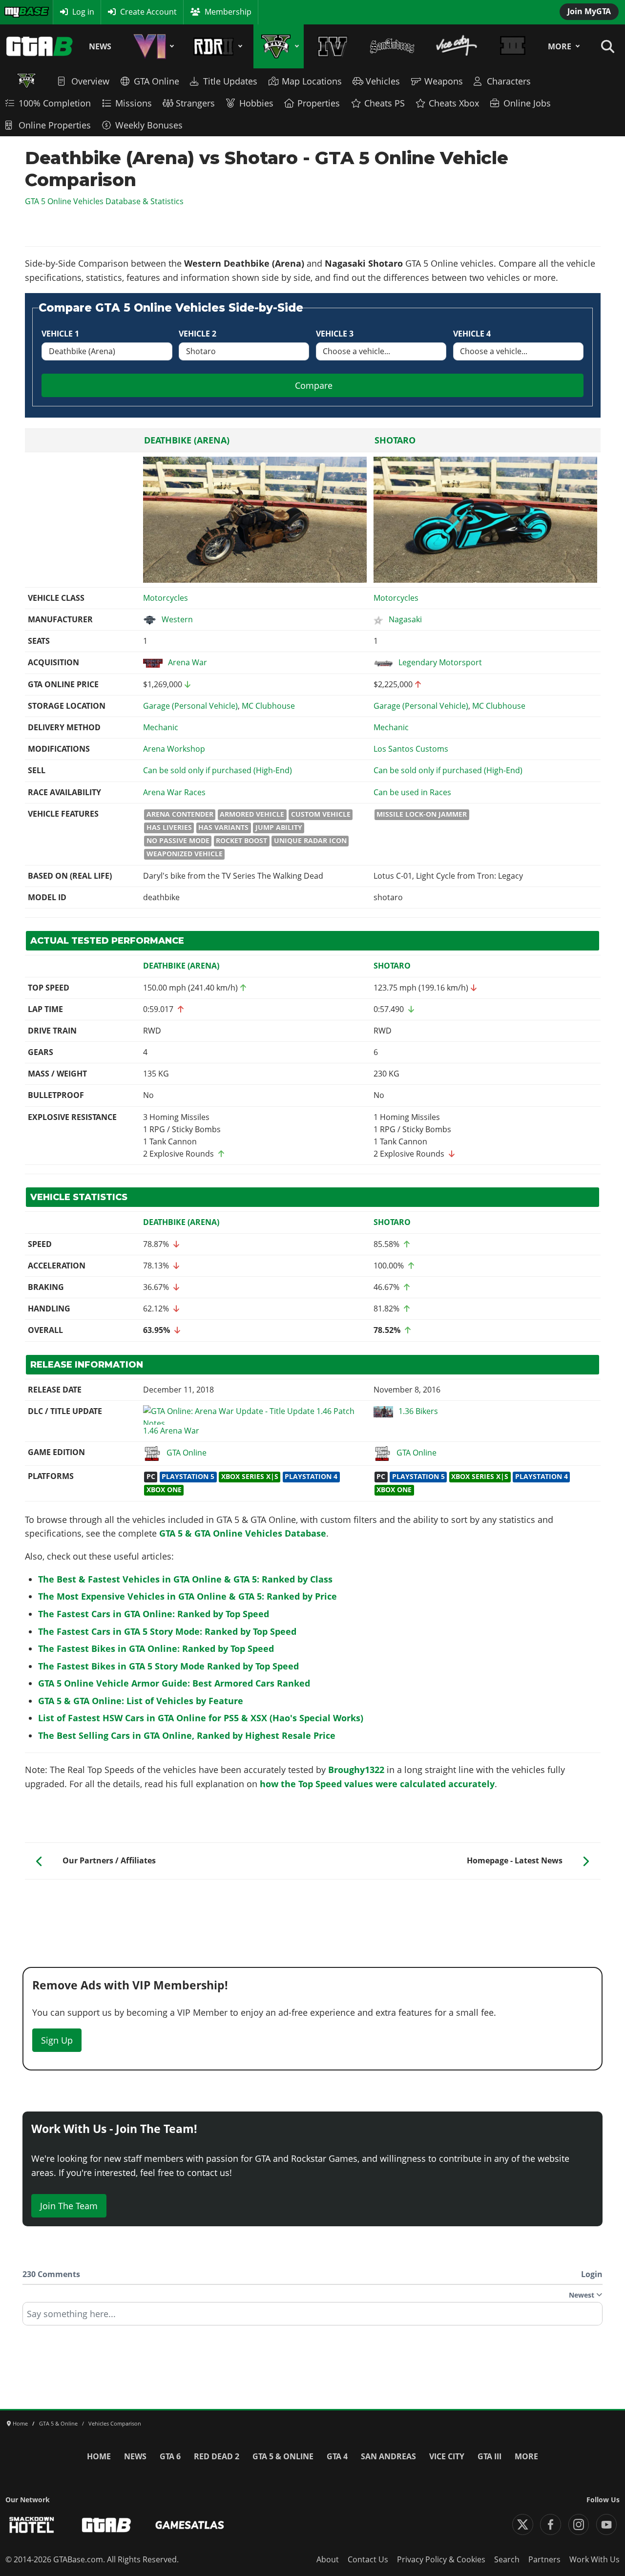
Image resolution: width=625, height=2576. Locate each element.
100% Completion (55, 103)
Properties (319, 103)
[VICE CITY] (457, 46)
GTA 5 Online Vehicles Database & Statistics (104, 201)
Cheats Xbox (454, 103)
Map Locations (312, 81)
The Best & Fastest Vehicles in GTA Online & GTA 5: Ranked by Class (185, 1579)
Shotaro (395, 440)
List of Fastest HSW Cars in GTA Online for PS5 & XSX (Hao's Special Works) (201, 1718)
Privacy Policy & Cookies (441, 2559)
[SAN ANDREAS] (392, 46)
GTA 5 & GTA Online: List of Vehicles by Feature (141, 1701)
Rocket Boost (241, 841)
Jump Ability (279, 827)
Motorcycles (166, 598)
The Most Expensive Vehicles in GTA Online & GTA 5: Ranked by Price (187, 1596)
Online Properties (55, 125)
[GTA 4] (333, 46)
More (560, 46)
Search (507, 2559)
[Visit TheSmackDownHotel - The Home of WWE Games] (32, 2525)
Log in (83, 12)
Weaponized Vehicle (185, 854)
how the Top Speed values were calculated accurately (377, 1784)
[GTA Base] (40, 46)
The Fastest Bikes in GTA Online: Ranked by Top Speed (156, 1648)
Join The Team (69, 2206)
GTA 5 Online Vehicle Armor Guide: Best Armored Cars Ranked (174, 1683)
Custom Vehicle (321, 814)
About (328, 2559)
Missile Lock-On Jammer (422, 814)
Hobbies (256, 103)
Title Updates (230, 81)
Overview (90, 81)
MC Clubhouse (268, 706)
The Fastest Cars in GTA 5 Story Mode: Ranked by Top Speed (167, 1631)
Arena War (187, 662)
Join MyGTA (589, 11)
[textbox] (312, 2317)
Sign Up (57, 2040)
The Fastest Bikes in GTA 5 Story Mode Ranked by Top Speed (168, 1666)
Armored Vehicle (252, 814)
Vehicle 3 (335, 334)
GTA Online (156, 81)
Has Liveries (169, 827)
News (100, 46)
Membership (228, 12)
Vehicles (383, 81)
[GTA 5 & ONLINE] (279, 46)
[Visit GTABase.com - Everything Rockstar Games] (106, 2525)
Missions (134, 103)
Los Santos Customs (411, 749)
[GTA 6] (152, 46)
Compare (314, 385)
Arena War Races (174, 792)
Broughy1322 (356, 1770)
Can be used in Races (412, 792)
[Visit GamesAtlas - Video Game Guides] (190, 2525)
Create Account (148, 12)
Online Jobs (527, 103)
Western (177, 619)
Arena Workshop (174, 749)
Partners (544, 2559)
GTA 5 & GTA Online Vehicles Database (243, 1533)
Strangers (195, 103)
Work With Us (594, 2559)
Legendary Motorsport (440, 662)
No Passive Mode (178, 841)
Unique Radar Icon (310, 841)
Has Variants (223, 827)
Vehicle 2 (198, 334)
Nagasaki (405, 619)
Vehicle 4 (472, 334)
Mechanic (161, 727)
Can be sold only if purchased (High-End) (218, 770)
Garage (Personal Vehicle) (190, 706)
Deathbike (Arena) (187, 440)
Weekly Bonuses (149, 125)
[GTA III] (513, 46)
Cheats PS (385, 103)
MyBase (18, 12)
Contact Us (368, 2559)
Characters (509, 81)
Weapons (444, 81)
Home (99, 2456)
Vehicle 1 (60, 334)
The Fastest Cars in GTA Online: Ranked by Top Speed (154, 1614)
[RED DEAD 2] (216, 46)
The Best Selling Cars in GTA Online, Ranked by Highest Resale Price (187, 1735)
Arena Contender (180, 814)
